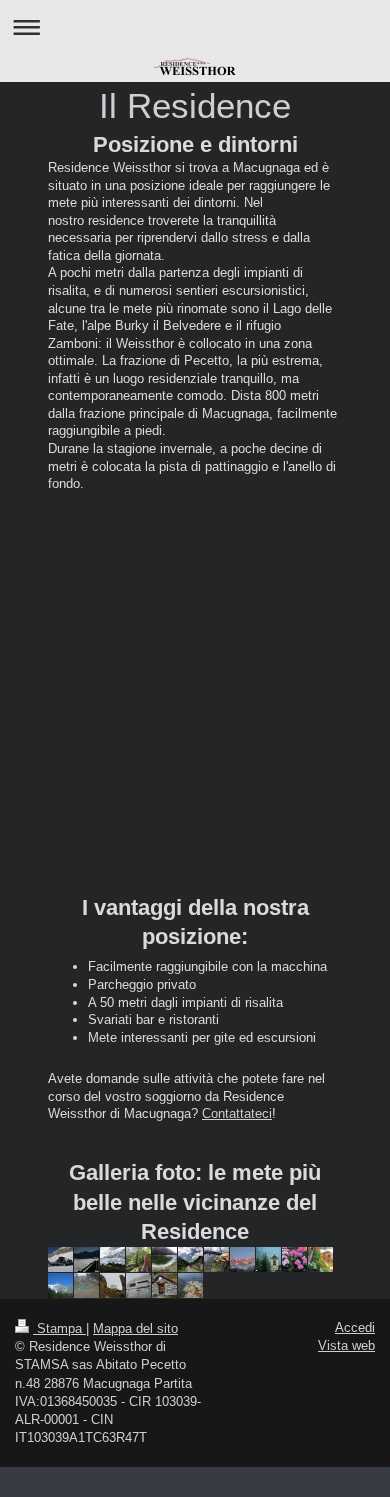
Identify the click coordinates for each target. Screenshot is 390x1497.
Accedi (355, 1327)
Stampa (59, 1328)
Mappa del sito (135, 1328)
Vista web (346, 1345)
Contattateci (237, 1113)
